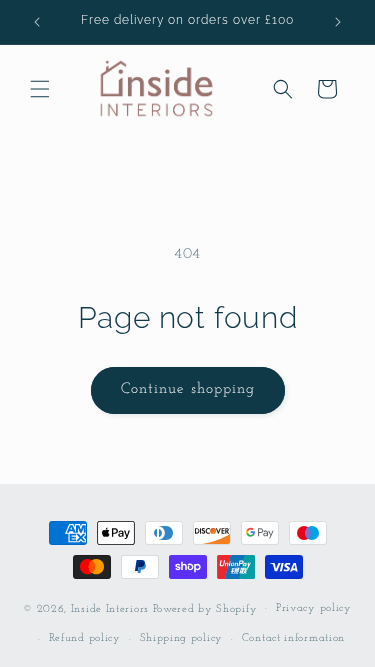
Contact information (293, 638)
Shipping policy (182, 638)
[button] (40, 89)
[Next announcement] (338, 22)
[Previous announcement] (37, 22)
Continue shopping (188, 389)
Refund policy (85, 638)
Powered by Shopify (205, 608)
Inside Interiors (110, 608)
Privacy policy (314, 608)
